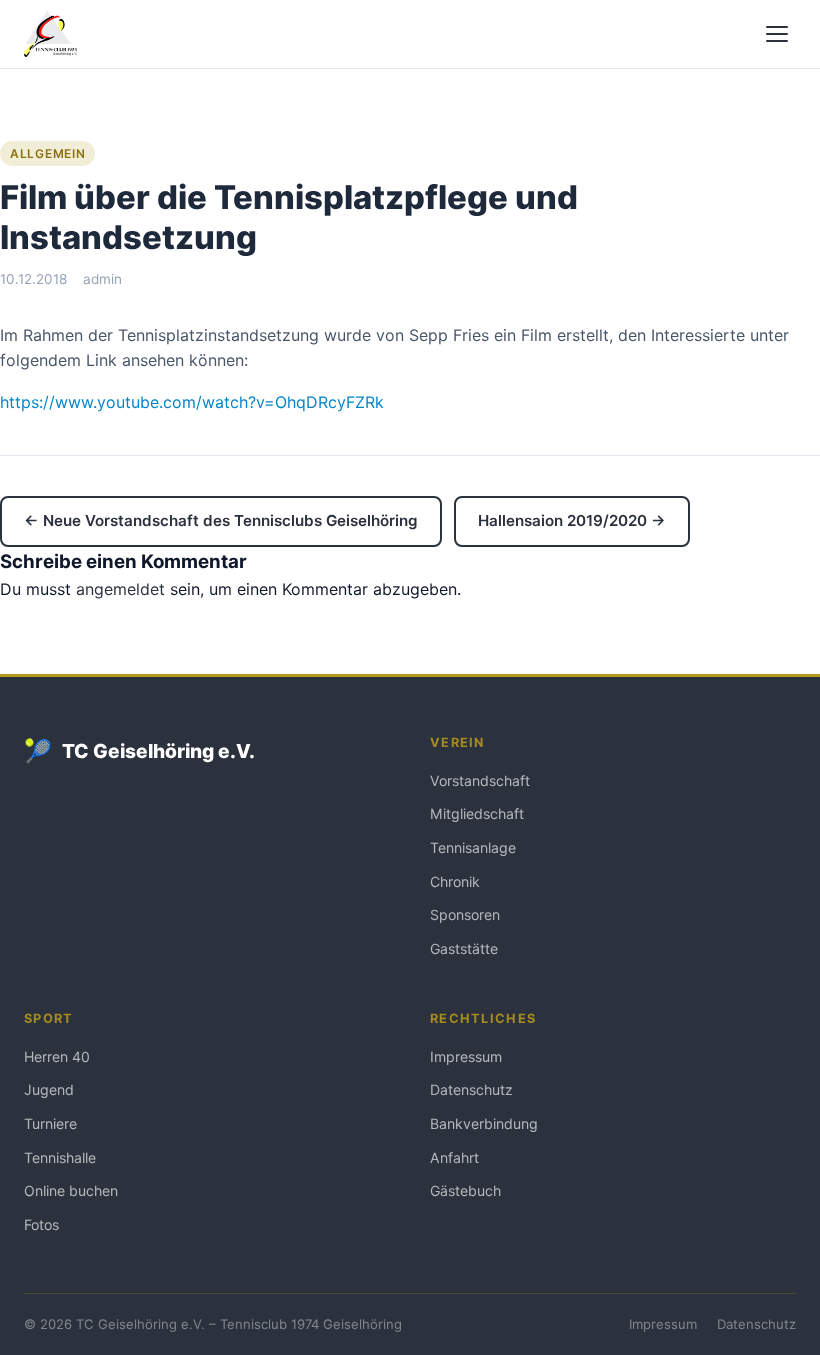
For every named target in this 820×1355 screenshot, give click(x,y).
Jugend (49, 1089)
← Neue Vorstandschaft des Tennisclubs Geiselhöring (221, 520)
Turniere (50, 1123)
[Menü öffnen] (777, 34)
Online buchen (71, 1190)
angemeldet (120, 589)
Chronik (455, 881)
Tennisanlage (473, 847)
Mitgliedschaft (477, 813)
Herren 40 (57, 1056)
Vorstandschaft (480, 780)
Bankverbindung (484, 1123)
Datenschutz (471, 1089)
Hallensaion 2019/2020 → (572, 520)
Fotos (41, 1224)
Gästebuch (465, 1190)
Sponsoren (465, 914)
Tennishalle (60, 1157)
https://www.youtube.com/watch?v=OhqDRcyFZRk (192, 402)
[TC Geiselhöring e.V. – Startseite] (50, 34)
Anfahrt (454, 1157)
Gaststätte (464, 948)
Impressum (466, 1056)
